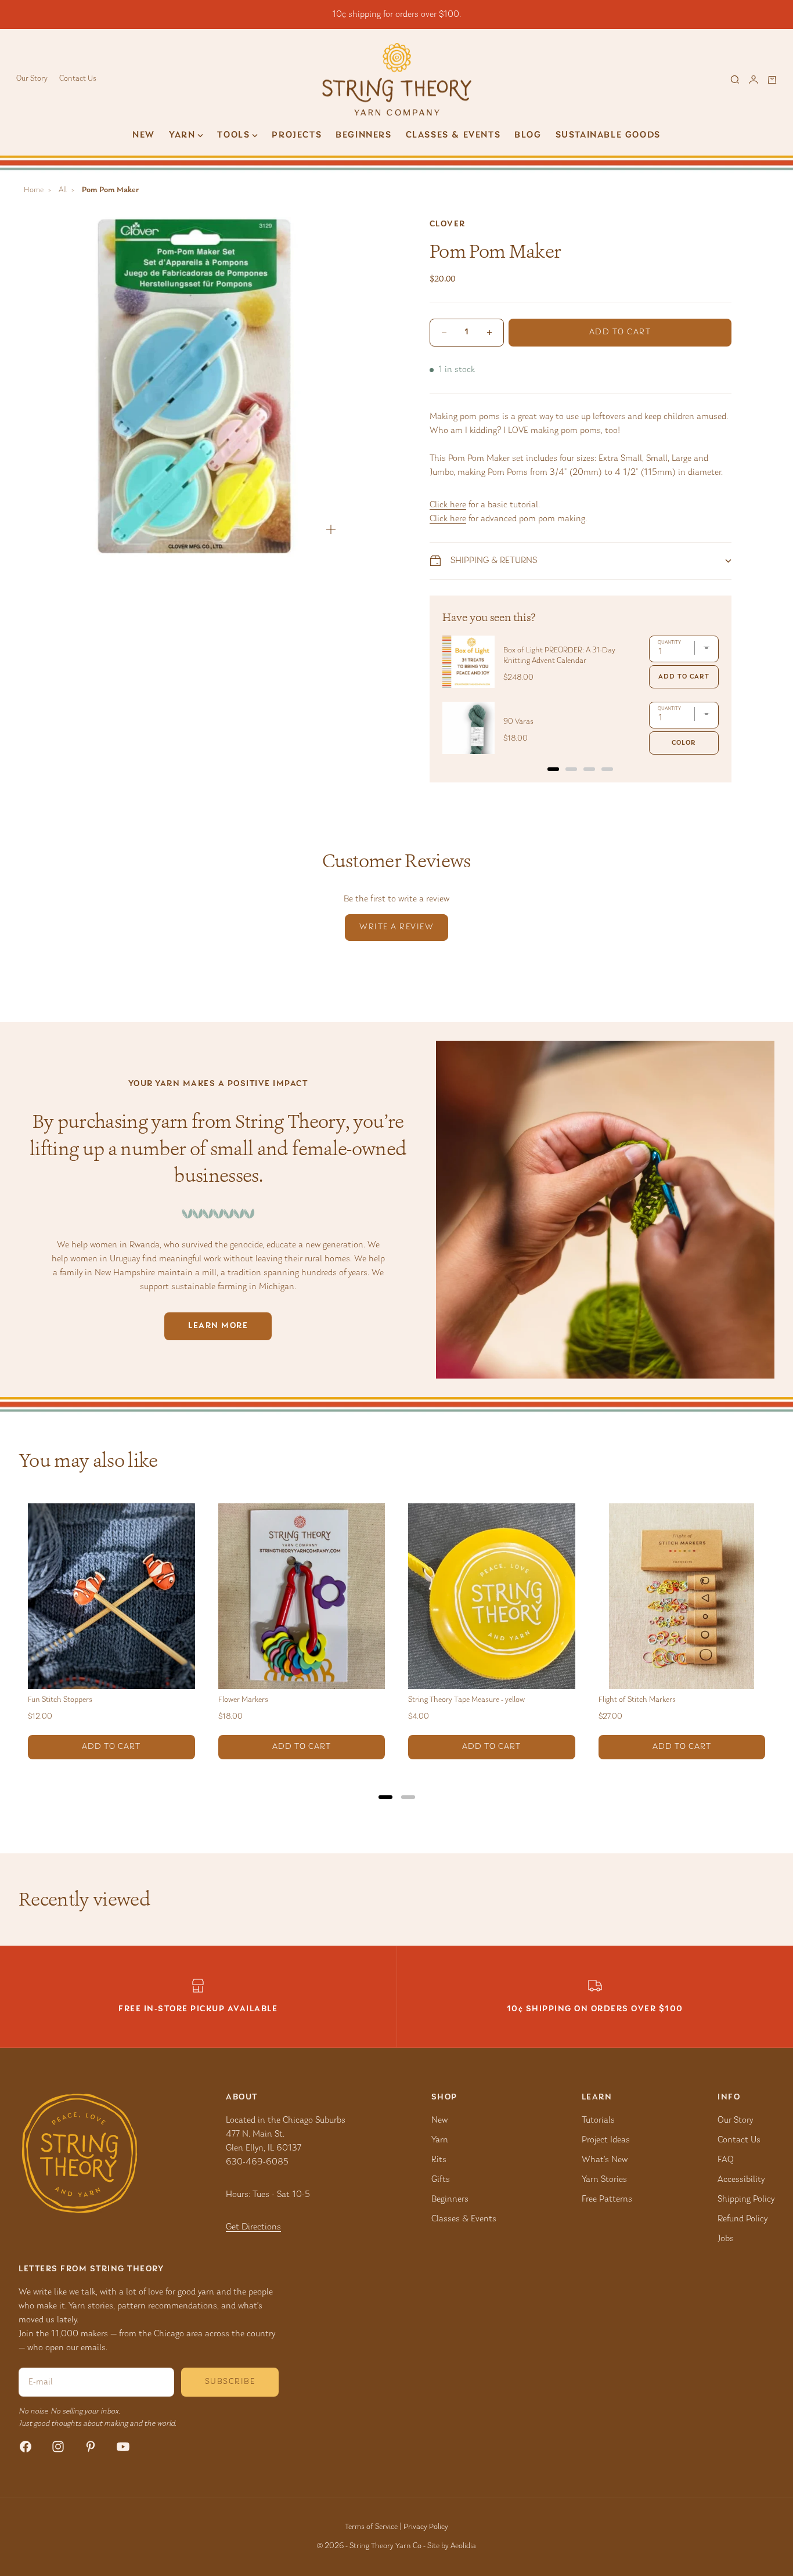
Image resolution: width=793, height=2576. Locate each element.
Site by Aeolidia (452, 2546)
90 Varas (518, 722)
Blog (528, 135)
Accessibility (741, 2180)
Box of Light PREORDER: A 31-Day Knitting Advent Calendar (559, 656)
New (144, 135)
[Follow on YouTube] (123, 2447)
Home (34, 190)
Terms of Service (371, 2527)
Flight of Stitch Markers (637, 1700)
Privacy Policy (426, 2527)
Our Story (32, 79)
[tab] (553, 769)
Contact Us (78, 79)
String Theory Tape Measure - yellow (466, 1700)
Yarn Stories (604, 2180)
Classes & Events (453, 135)
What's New (605, 2160)
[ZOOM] (331, 529)
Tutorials (598, 2120)
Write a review (396, 927)
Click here (448, 505)
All (63, 190)
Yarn (440, 2140)
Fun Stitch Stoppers (60, 1700)
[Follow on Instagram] (58, 2447)
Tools (233, 135)
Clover (448, 224)
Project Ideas (606, 2140)
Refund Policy (742, 2219)
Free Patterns (607, 2199)
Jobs (726, 2239)
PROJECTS (297, 135)
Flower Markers (243, 1700)
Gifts (441, 2180)
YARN (182, 135)
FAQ (726, 2160)
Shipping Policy (746, 2199)
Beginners (363, 135)
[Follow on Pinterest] (91, 2447)
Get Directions (253, 2227)
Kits (439, 2160)
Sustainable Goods (608, 135)
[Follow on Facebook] (26, 2447)
